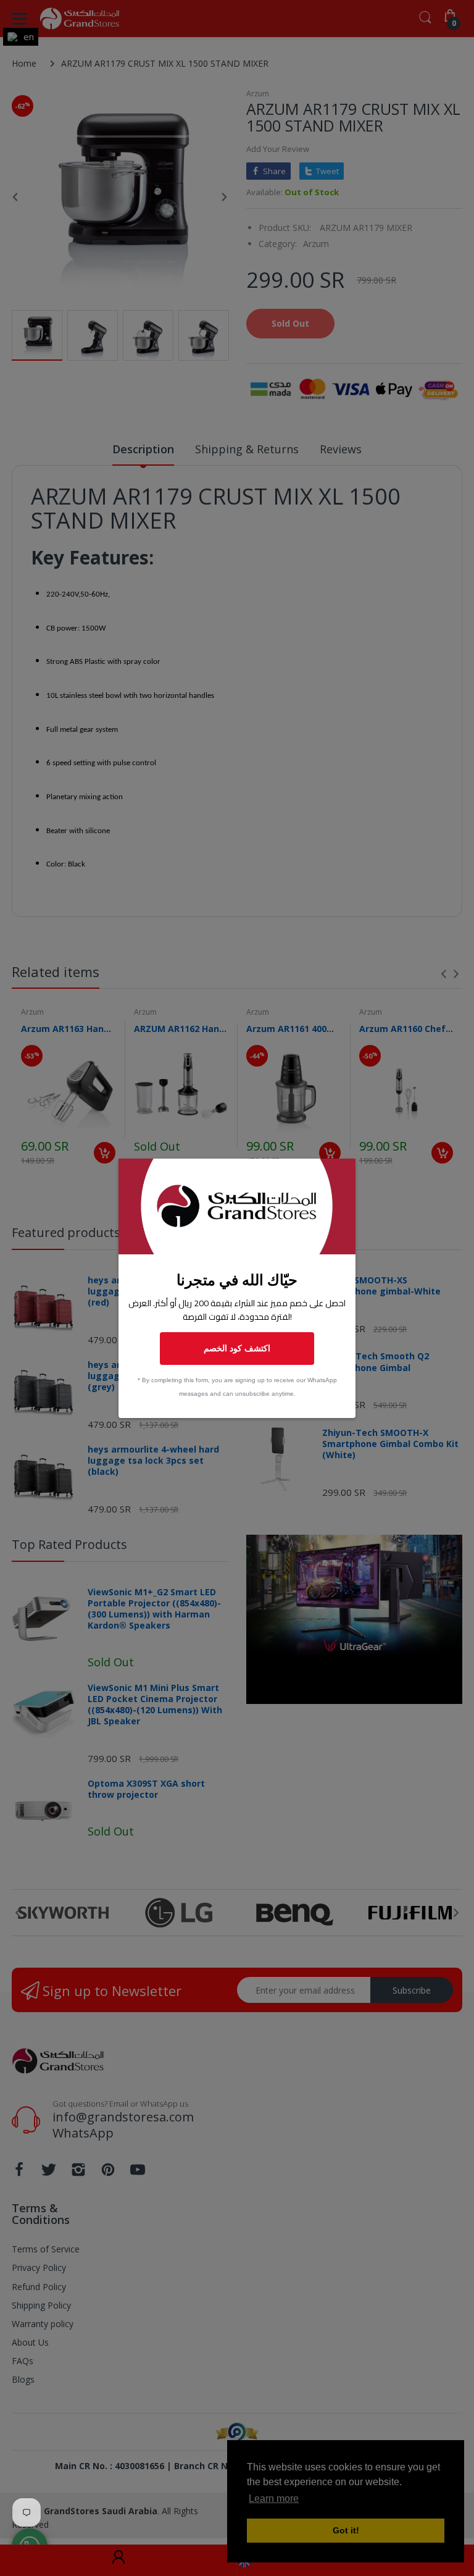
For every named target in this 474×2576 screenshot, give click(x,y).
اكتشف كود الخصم (237, 1348)
